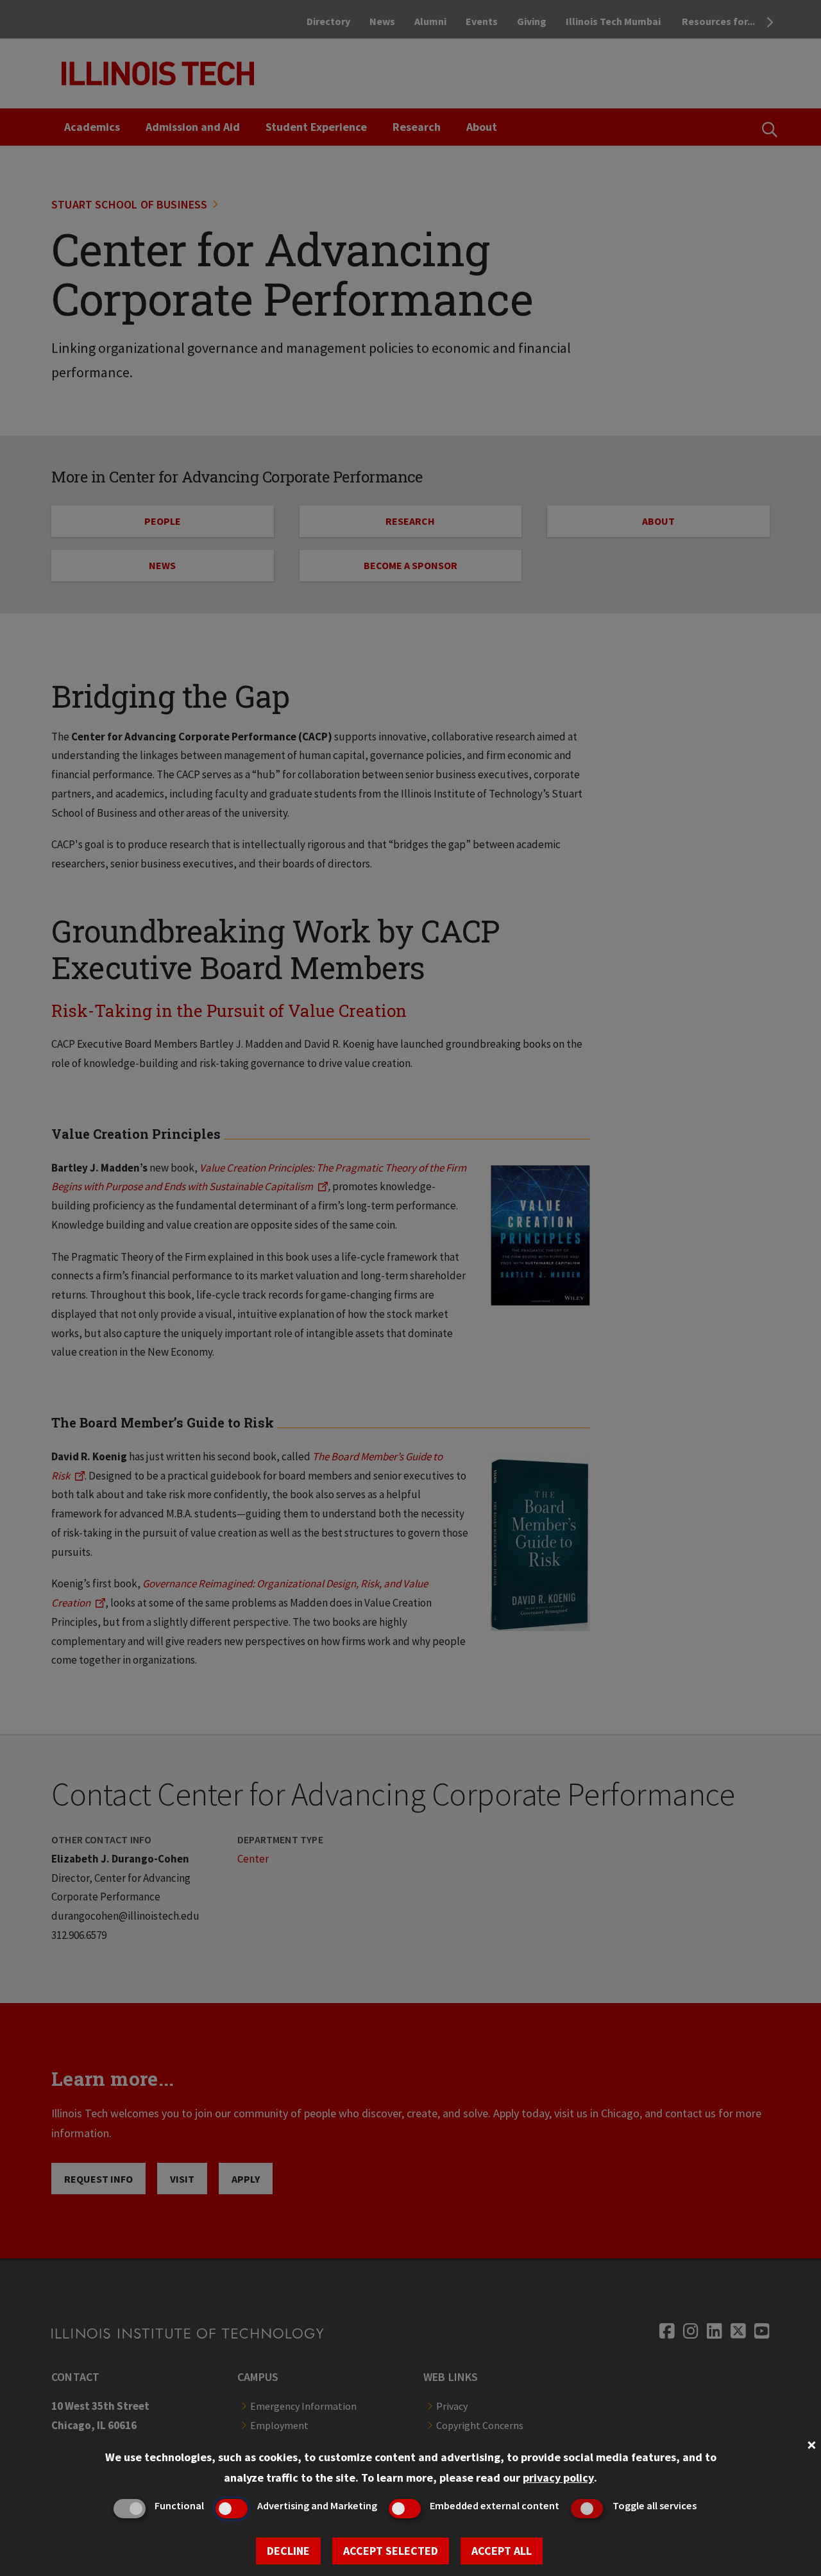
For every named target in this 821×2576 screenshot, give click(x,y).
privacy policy (558, 2478)
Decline (288, 2551)
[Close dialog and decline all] (811, 2444)
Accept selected (391, 2551)
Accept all (502, 2551)
